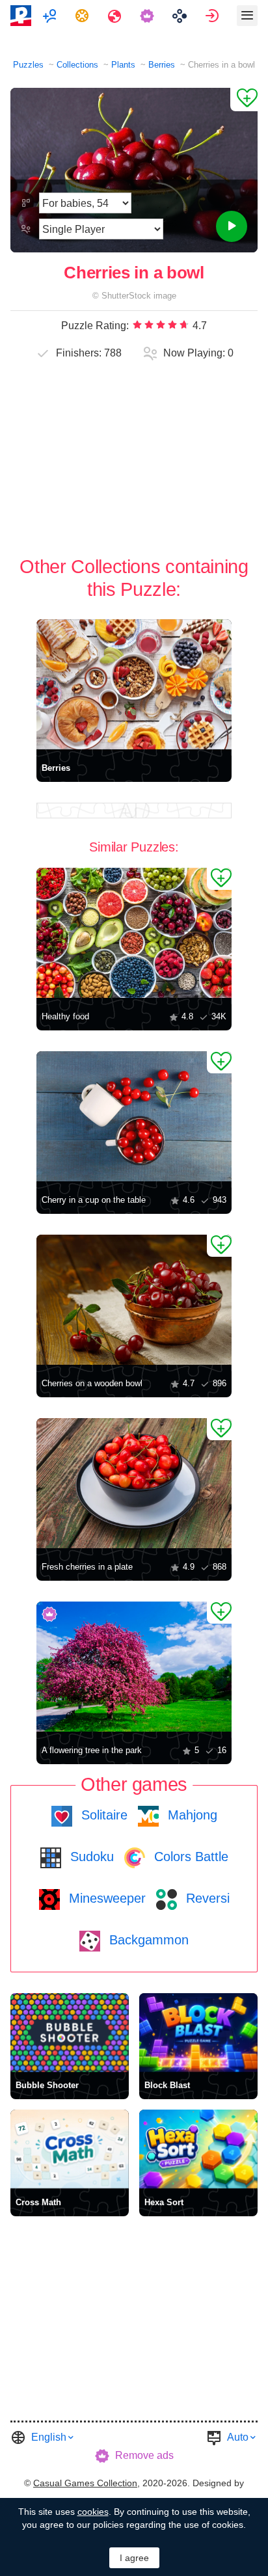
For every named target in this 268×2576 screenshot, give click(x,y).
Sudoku (90, 1857)
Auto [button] (238, 2437)
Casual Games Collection (85, 2483)
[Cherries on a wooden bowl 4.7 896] (134, 1300)
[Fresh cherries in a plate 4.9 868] (134, 1483)
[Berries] (134, 684)
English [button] (49, 2437)
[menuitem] (51, 16)
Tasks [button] (84, 16)
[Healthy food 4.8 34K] (134, 933)
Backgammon (147, 1940)
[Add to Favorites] (244, 100)
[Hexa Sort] (198, 2149)
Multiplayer (51, 16)
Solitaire (102, 1815)
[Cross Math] (70, 2149)
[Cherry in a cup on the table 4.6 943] (134, 1116)
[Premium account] (149, 16)
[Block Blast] (198, 2033)
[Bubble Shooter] (70, 2033)
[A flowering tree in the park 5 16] (134, 1667)
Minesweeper (105, 1898)
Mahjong (191, 1815)
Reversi (206, 1898)
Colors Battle (189, 1857)
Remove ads (144, 2455)
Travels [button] (116, 16)
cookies (93, 2512)
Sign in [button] (214, 16)
